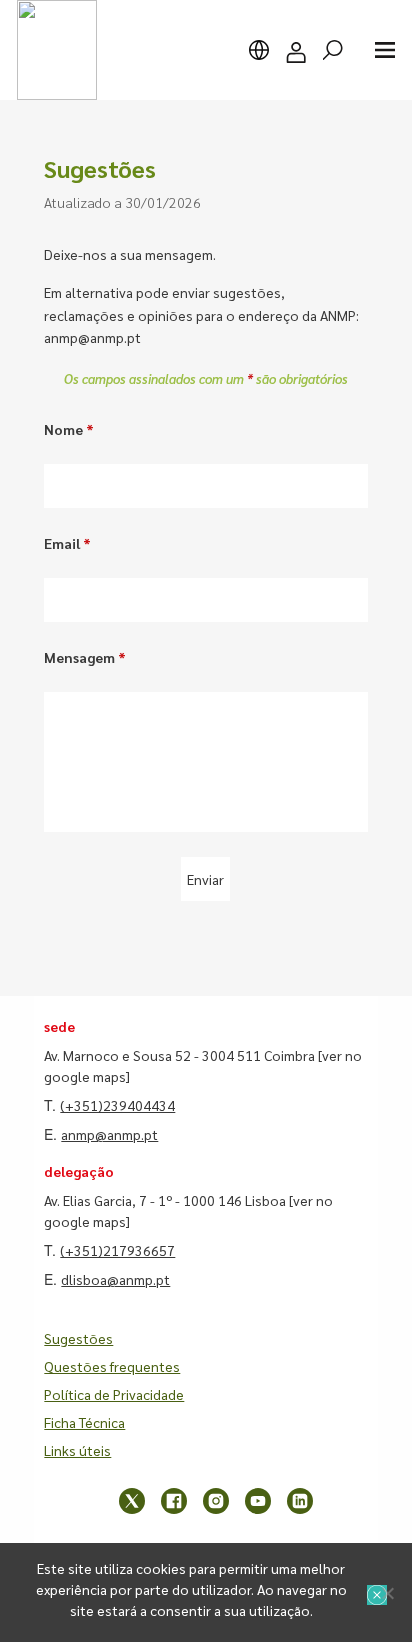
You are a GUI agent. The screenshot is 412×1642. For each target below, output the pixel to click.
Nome (69, 429)
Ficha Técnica (84, 1422)
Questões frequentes (112, 1366)
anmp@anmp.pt (109, 1134)
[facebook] (174, 1501)
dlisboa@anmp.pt (115, 1279)
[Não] (387, 1593)
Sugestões (78, 1338)
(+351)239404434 (117, 1105)
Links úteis (77, 1450)
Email (67, 543)
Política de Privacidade (114, 1394)
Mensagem (85, 657)
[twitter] (132, 1501)
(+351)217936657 (117, 1250)
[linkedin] (300, 1501)
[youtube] (258, 1501)
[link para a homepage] (57, 50)
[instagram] (216, 1501)
